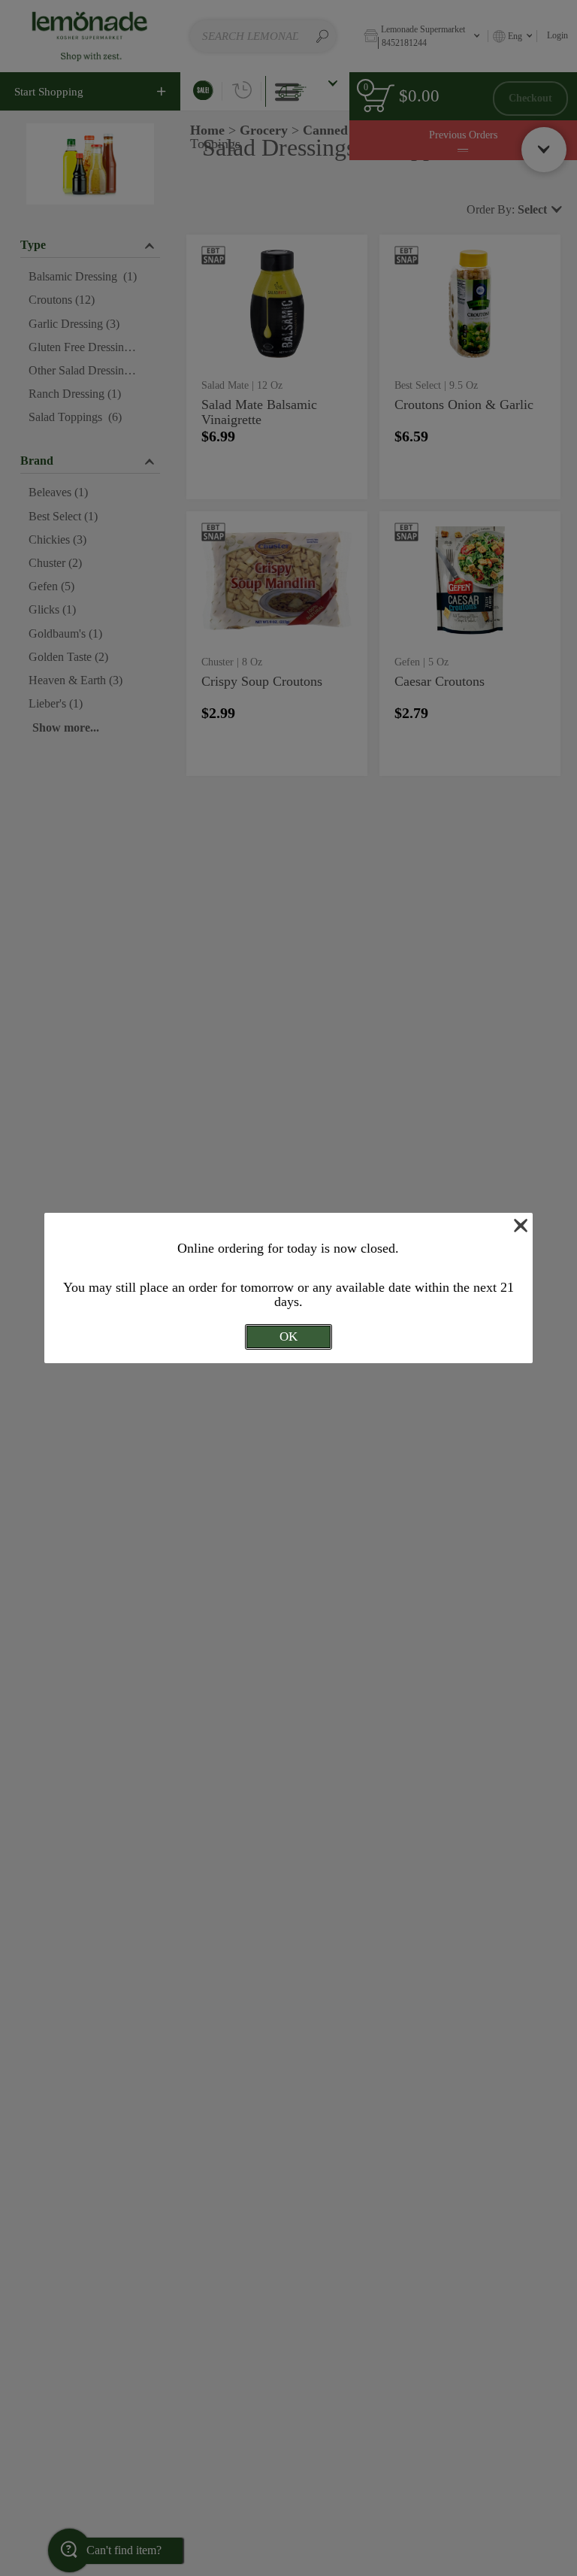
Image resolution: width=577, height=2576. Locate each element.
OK (288, 1336)
